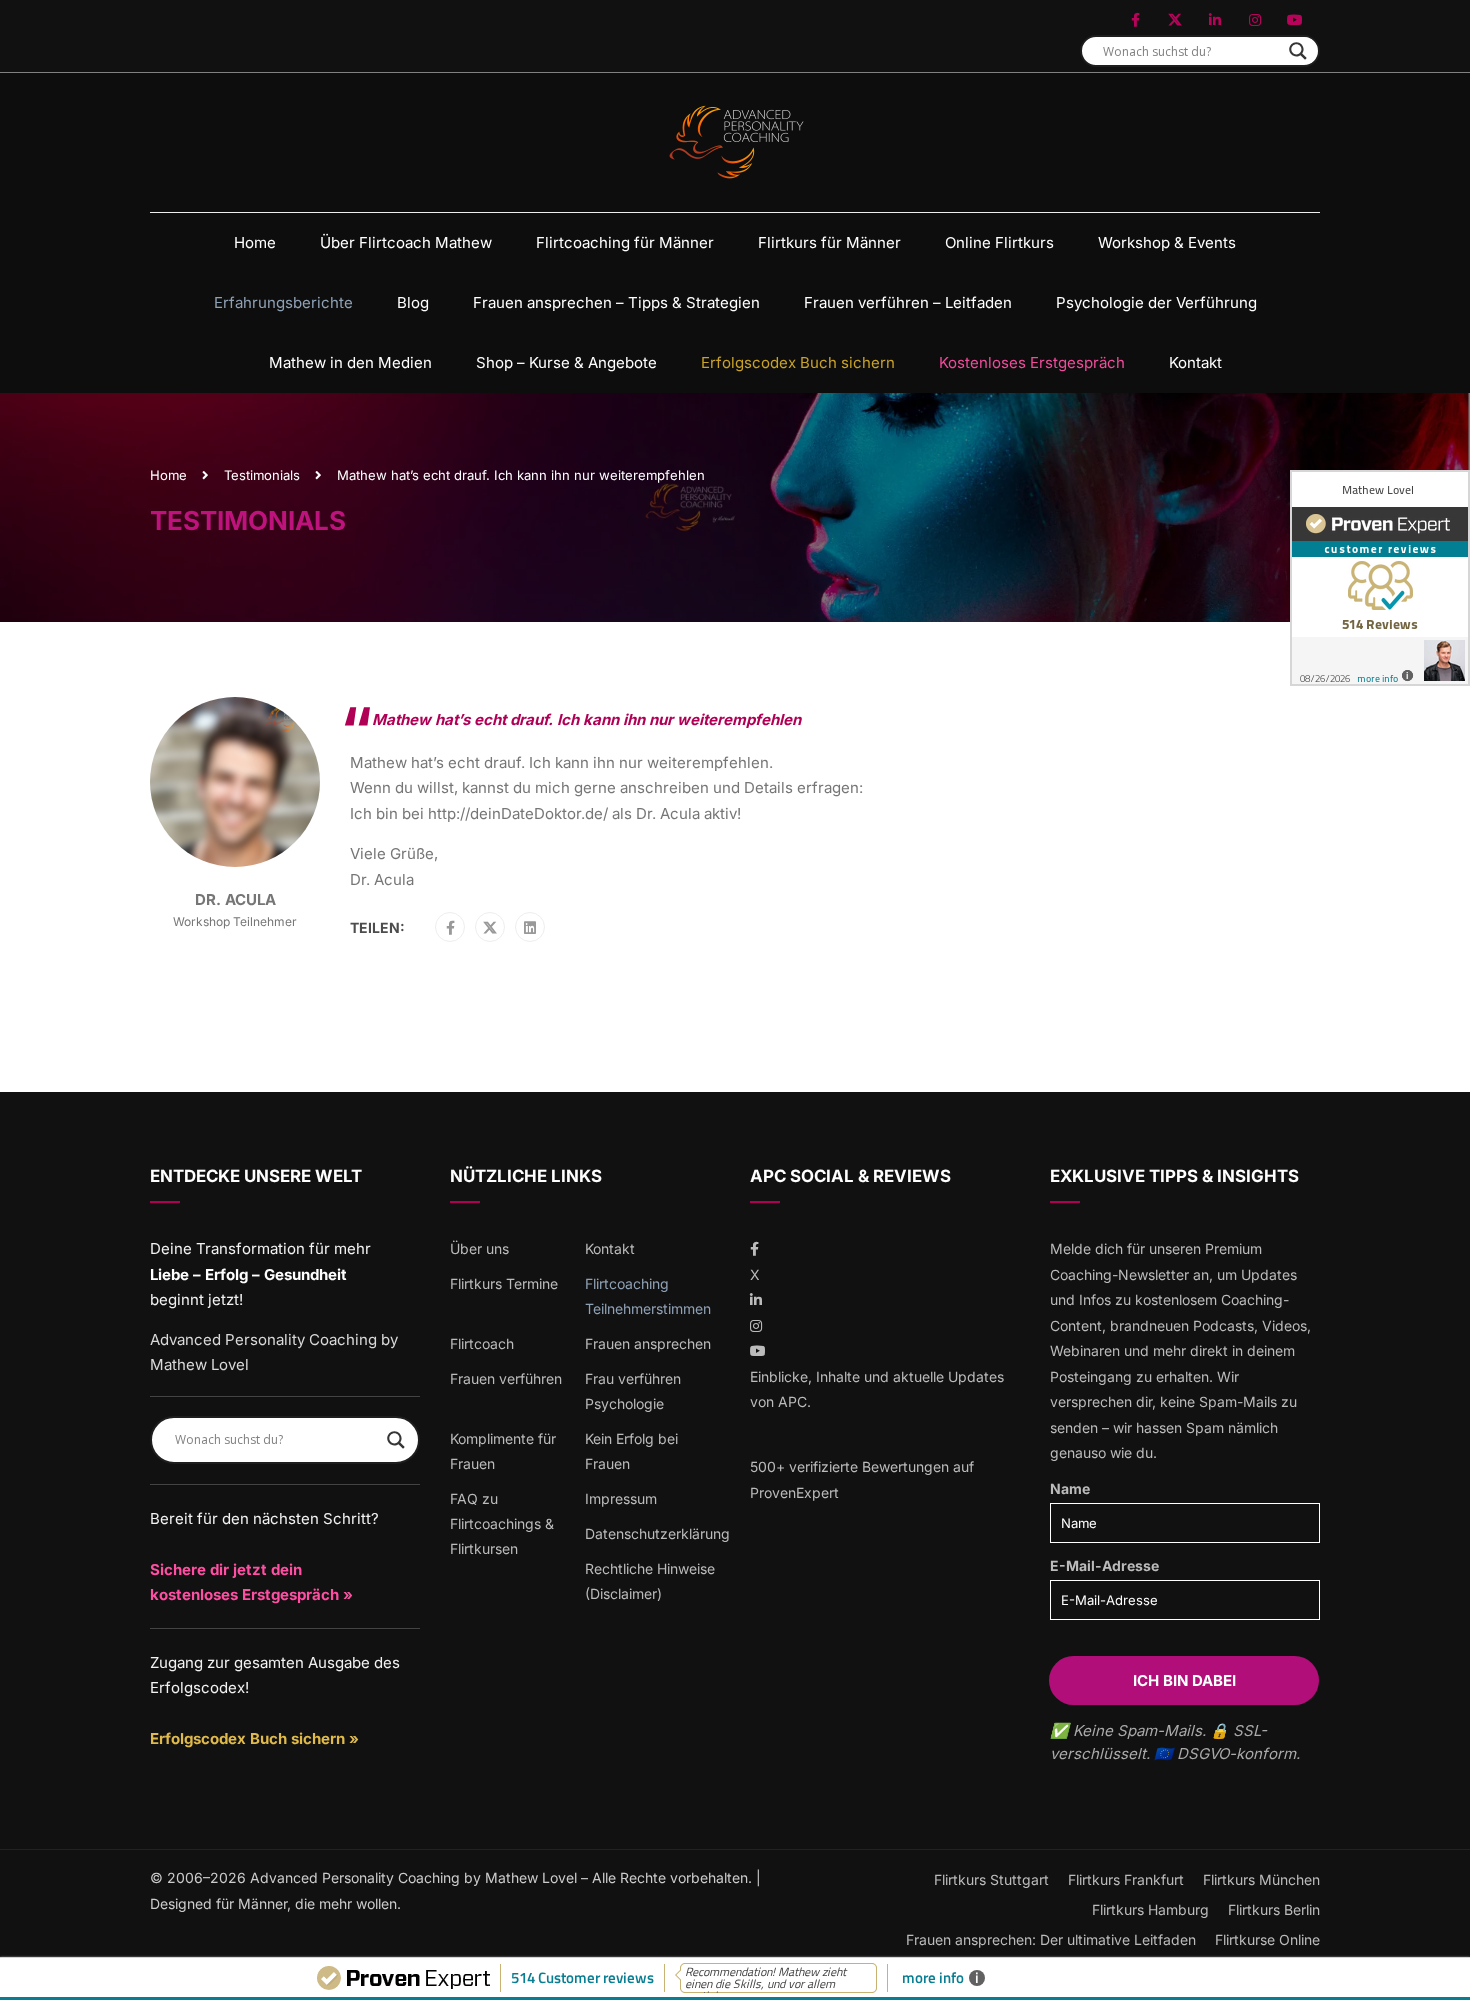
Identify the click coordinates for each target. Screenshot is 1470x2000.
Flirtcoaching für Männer (625, 242)
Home (255, 242)
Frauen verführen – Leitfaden (908, 302)
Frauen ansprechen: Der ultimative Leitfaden (1051, 1939)
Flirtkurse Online (1267, 1939)
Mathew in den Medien (350, 362)
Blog (413, 302)
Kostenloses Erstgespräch (1032, 362)
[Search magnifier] (1298, 51)
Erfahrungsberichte (283, 302)
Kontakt (1195, 362)
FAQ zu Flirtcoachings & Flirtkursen (502, 1523)
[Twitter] (490, 928)
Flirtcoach (482, 1343)
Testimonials (262, 475)
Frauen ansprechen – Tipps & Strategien (616, 302)
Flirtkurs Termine (504, 1283)
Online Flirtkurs (999, 242)
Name (1070, 1488)
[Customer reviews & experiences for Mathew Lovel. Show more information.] (1380, 578)
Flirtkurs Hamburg (1150, 1909)
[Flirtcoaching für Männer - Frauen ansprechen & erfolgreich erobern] (735, 142)
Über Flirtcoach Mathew (406, 242)
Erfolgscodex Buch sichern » (254, 1738)
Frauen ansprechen (648, 1343)
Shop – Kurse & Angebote (566, 362)
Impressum (621, 1498)
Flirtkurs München (1261, 1879)
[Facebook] (450, 928)
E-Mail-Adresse (1104, 1565)
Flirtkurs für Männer (829, 242)
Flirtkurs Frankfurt (1126, 1879)
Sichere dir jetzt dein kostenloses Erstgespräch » (251, 1582)
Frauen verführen (506, 1378)
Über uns (479, 1248)
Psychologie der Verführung (1156, 302)
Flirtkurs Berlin (1274, 1909)
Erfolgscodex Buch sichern (798, 362)
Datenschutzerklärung (657, 1533)
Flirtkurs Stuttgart (991, 1879)
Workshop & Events (1167, 242)
